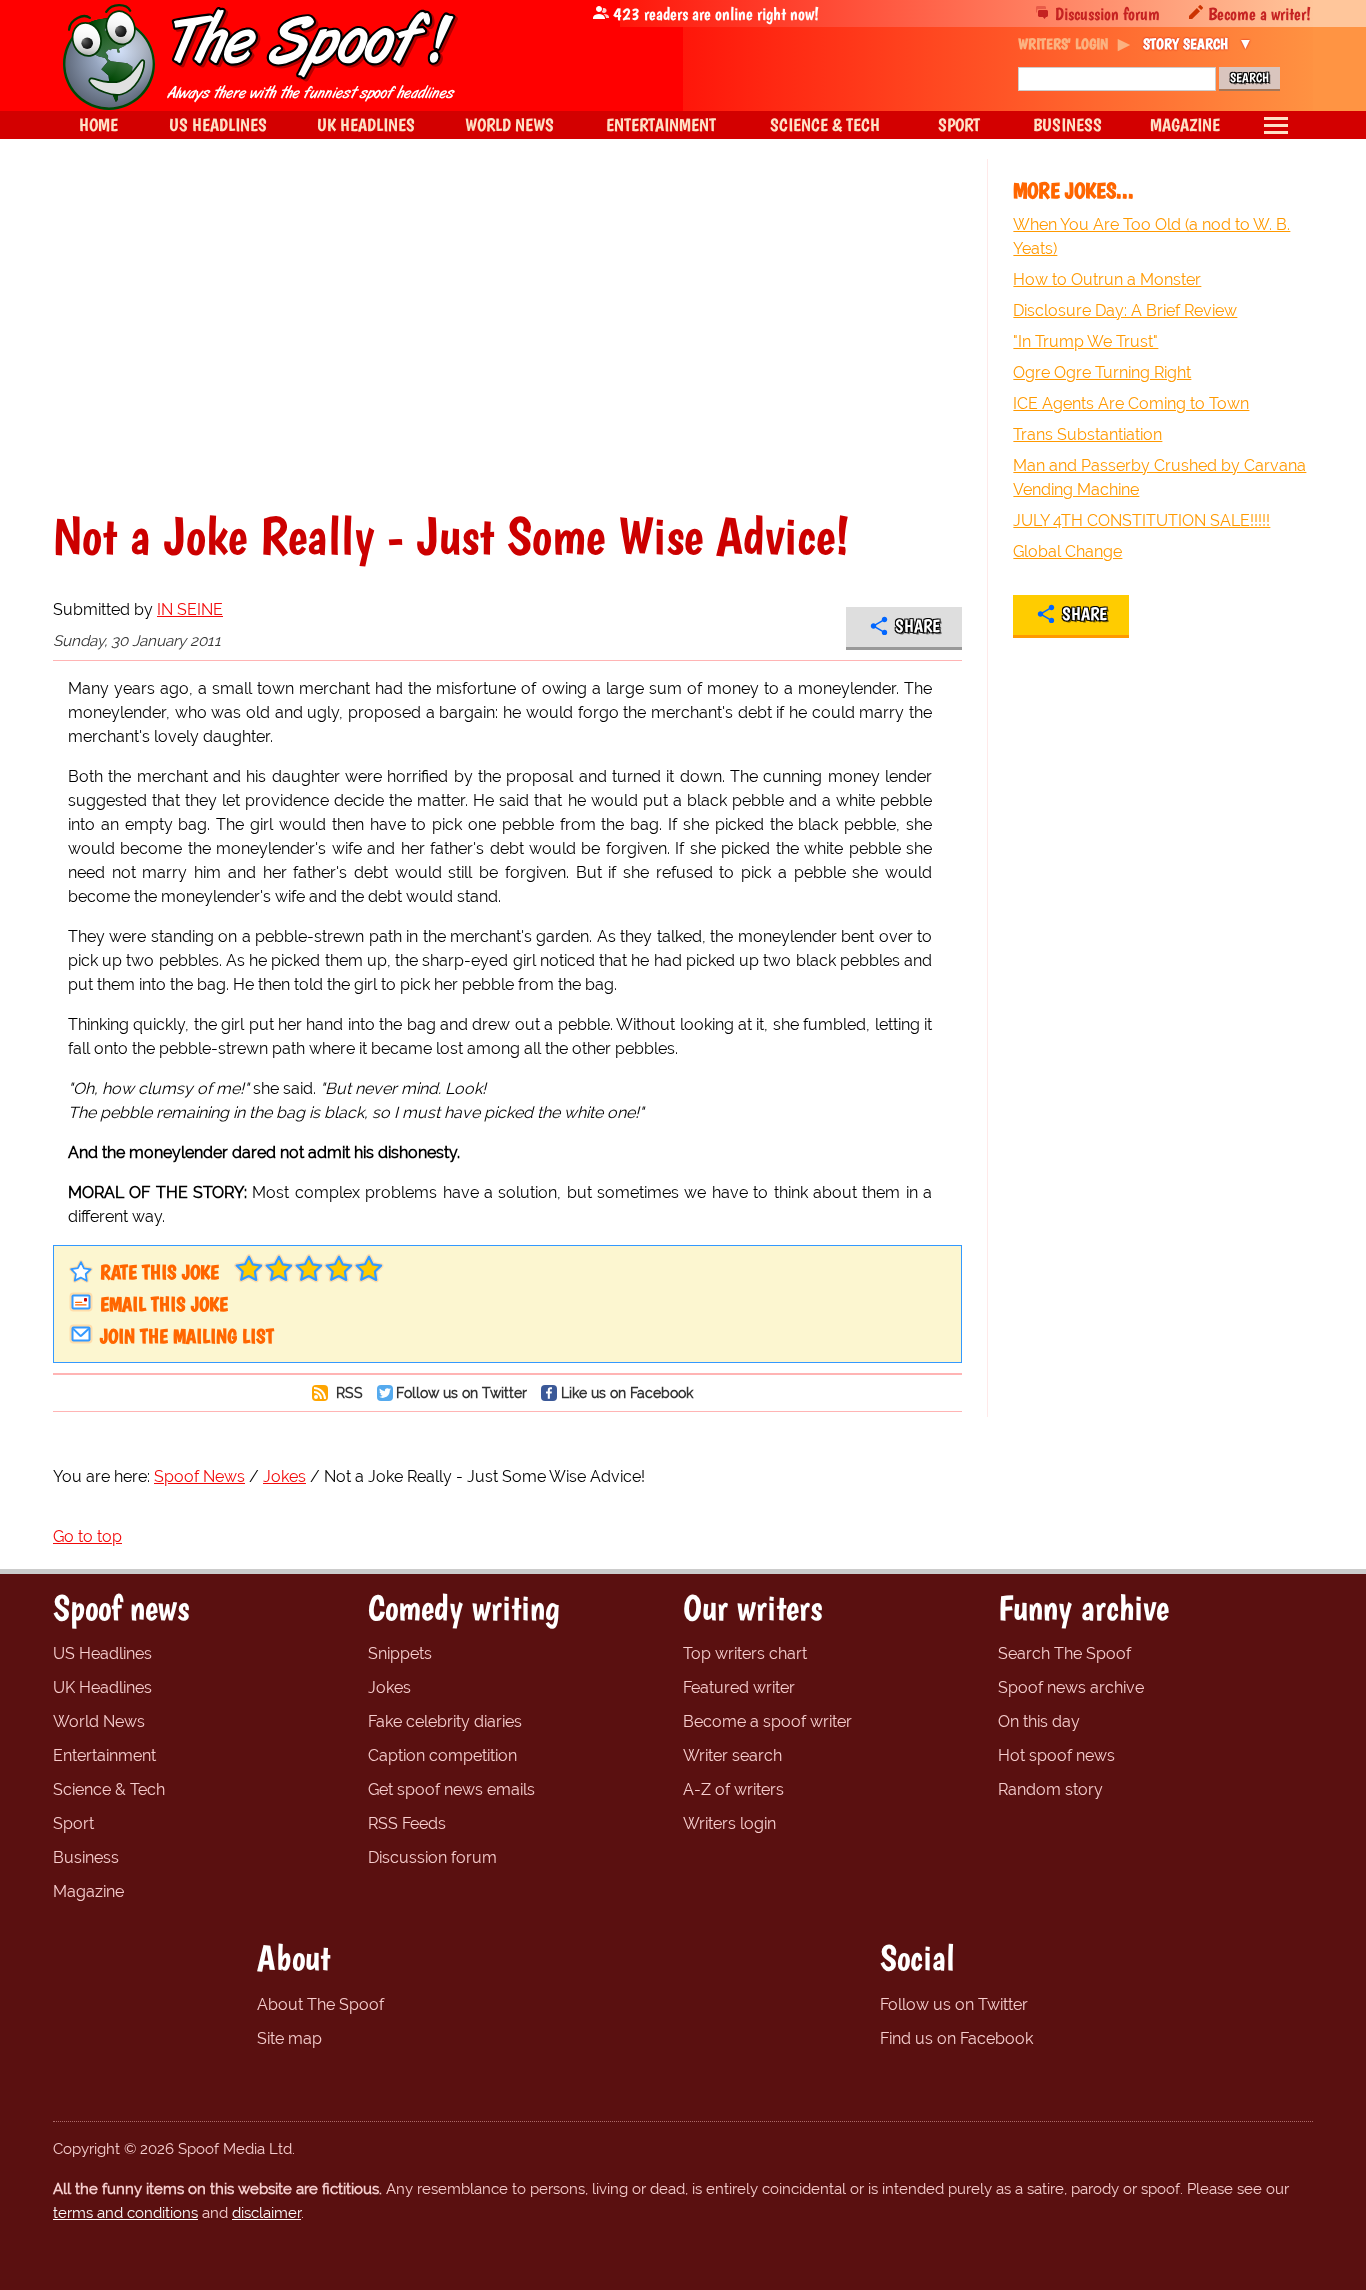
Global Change (1067, 551)
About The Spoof (320, 2004)
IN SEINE (190, 609)
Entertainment (104, 1755)
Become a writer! (1259, 13)
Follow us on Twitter (461, 1392)
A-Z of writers (733, 1789)
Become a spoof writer (767, 1721)
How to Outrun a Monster (1107, 279)
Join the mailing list (187, 1336)
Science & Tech (109, 1789)
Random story (1050, 1789)
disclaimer (266, 2213)
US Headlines (102, 1653)
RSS (347, 1392)
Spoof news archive (1071, 1687)
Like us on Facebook (627, 1392)
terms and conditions (125, 2213)
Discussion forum (1107, 13)
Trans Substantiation (1087, 434)
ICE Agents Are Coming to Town (1131, 403)
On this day (1039, 1721)
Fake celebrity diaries (445, 1721)
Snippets (400, 1653)
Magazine (88, 1891)
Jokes (389, 1687)
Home (98, 124)
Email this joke (164, 1304)
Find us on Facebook (956, 2038)
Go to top (87, 1536)
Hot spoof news (1056, 1755)
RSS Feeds (407, 1823)
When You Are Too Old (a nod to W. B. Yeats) (1151, 236)
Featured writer (739, 1687)
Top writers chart (745, 1653)
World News (99, 1721)
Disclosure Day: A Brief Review (1125, 310)
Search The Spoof (1064, 1653)
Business (86, 1857)
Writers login (729, 1823)
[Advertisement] (507, 334)
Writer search (732, 1755)
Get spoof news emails (451, 1789)
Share (917, 626)
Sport (73, 1823)
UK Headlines (102, 1687)
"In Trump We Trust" (1085, 341)
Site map (289, 2038)
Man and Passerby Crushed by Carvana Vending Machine (1159, 477)
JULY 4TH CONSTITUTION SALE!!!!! (1141, 520)
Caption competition (442, 1755)
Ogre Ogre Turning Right (1102, 372)
